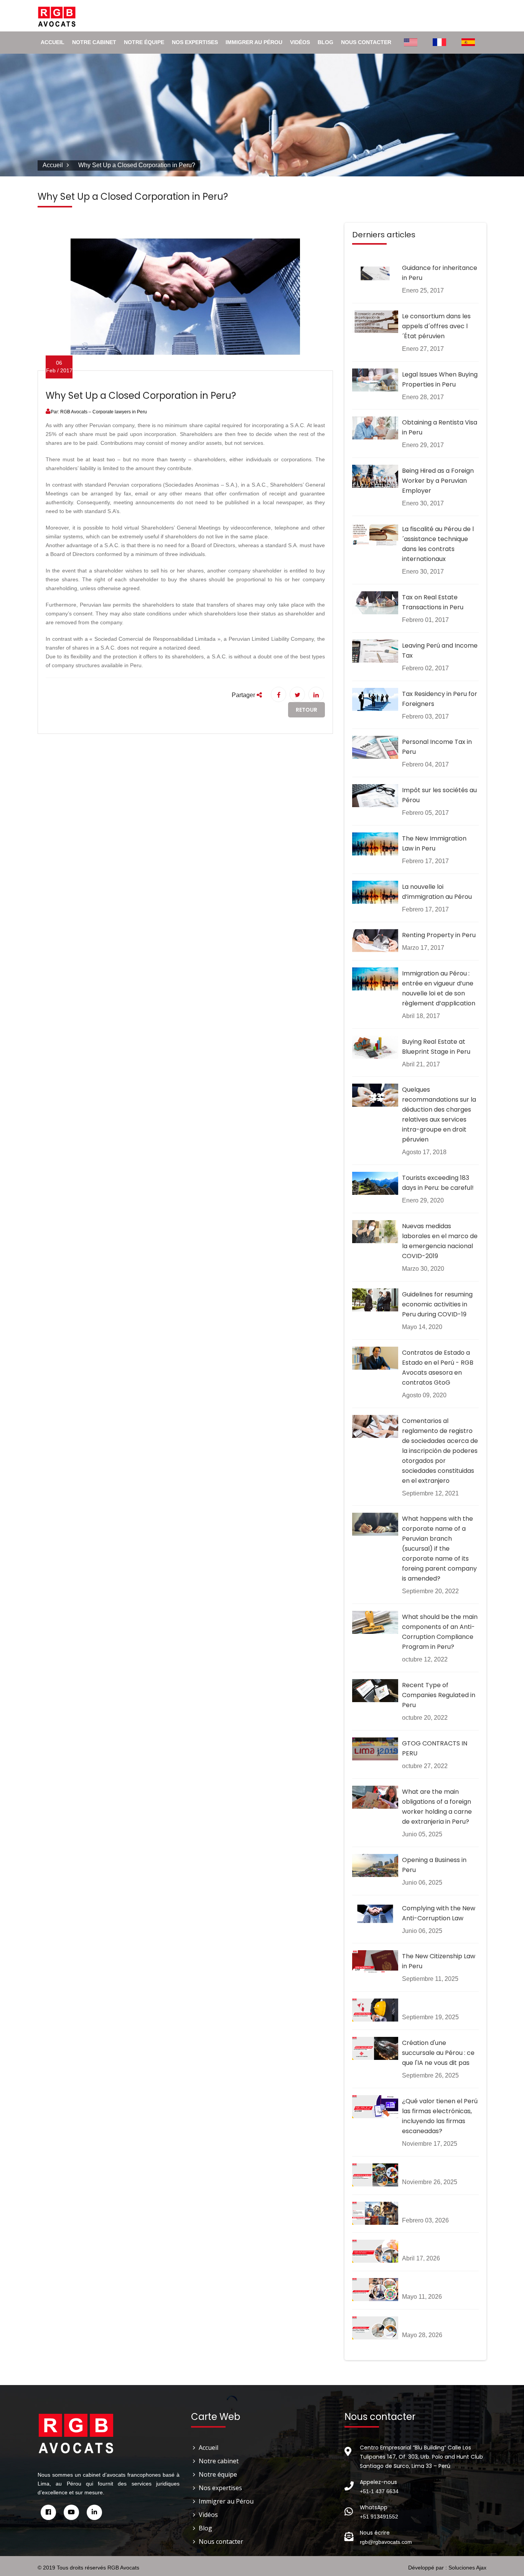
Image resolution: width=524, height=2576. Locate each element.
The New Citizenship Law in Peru (439, 1961)
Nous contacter (366, 42)
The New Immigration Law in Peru (434, 843)
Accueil (53, 42)
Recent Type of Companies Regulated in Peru (439, 1695)
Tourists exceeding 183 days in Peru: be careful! (438, 1183)
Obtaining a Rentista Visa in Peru (440, 427)
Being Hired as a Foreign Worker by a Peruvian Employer (438, 481)
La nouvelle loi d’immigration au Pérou (437, 892)
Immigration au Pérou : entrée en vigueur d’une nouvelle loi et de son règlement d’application (439, 988)
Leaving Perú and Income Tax (440, 651)
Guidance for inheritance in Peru (440, 273)
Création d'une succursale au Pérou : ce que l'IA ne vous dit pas (438, 2053)
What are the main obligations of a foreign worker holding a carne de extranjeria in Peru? (437, 1807)
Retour (306, 710)
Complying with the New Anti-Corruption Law (439, 1913)
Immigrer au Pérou (254, 42)
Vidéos (300, 42)
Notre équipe (144, 42)
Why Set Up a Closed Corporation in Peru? (141, 396)
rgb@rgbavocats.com (386, 2542)
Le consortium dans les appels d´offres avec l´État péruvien (436, 326)
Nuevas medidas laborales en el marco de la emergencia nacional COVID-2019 (440, 1241)
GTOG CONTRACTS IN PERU (435, 1748)
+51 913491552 (379, 2517)
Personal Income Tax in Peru (437, 747)
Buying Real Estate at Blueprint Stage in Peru (436, 1047)
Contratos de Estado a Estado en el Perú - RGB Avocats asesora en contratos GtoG (438, 1368)
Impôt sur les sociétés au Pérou (439, 795)
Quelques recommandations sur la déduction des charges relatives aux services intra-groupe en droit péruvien (439, 1114)
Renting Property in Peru (439, 935)
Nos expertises (195, 42)
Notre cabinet (94, 42)
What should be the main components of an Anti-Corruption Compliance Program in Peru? (440, 1632)
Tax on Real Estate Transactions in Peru (433, 602)
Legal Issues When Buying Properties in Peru (440, 379)
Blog (325, 42)
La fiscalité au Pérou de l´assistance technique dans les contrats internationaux (438, 544)
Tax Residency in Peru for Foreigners (440, 699)
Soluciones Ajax (467, 2568)
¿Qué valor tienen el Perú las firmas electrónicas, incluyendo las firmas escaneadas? (440, 2116)
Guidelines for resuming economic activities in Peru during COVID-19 (437, 1304)
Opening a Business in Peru (434, 1865)
